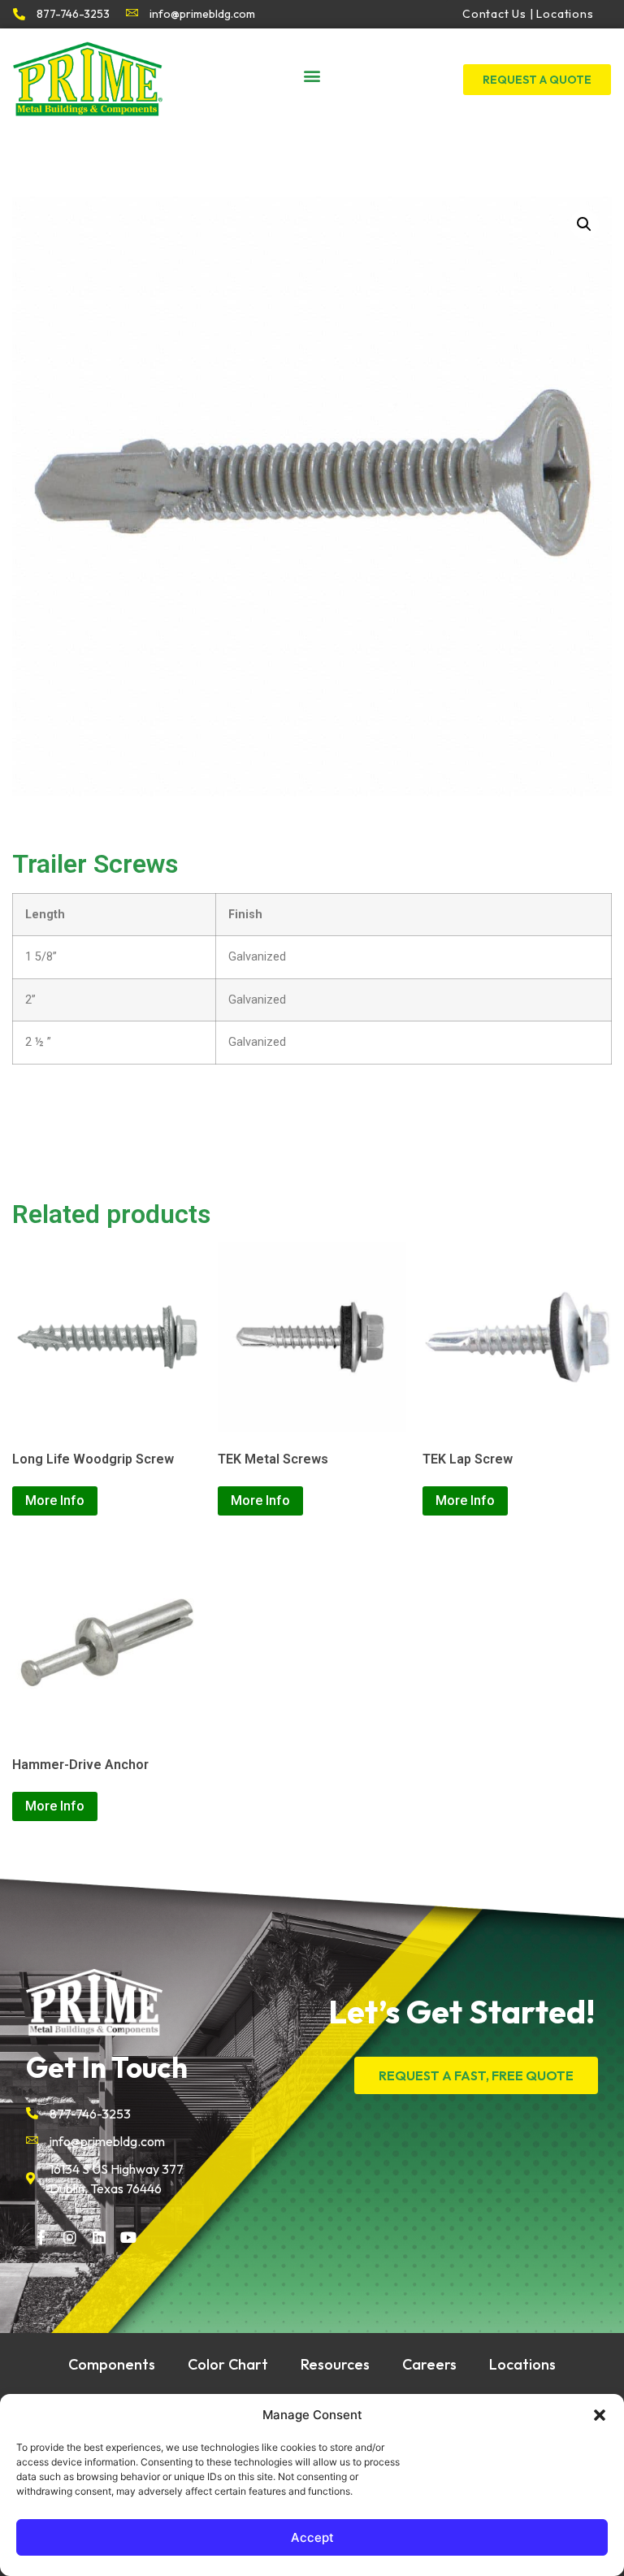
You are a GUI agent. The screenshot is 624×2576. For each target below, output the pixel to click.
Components (112, 2364)
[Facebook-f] (41, 2237)
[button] (600, 2415)
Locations (522, 2364)
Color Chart (228, 2364)
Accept (312, 2537)
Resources (335, 2364)
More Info (55, 1500)
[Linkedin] (99, 2237)
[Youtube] (128, 2237)
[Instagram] (70, 2237)
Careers (429, 2364)
